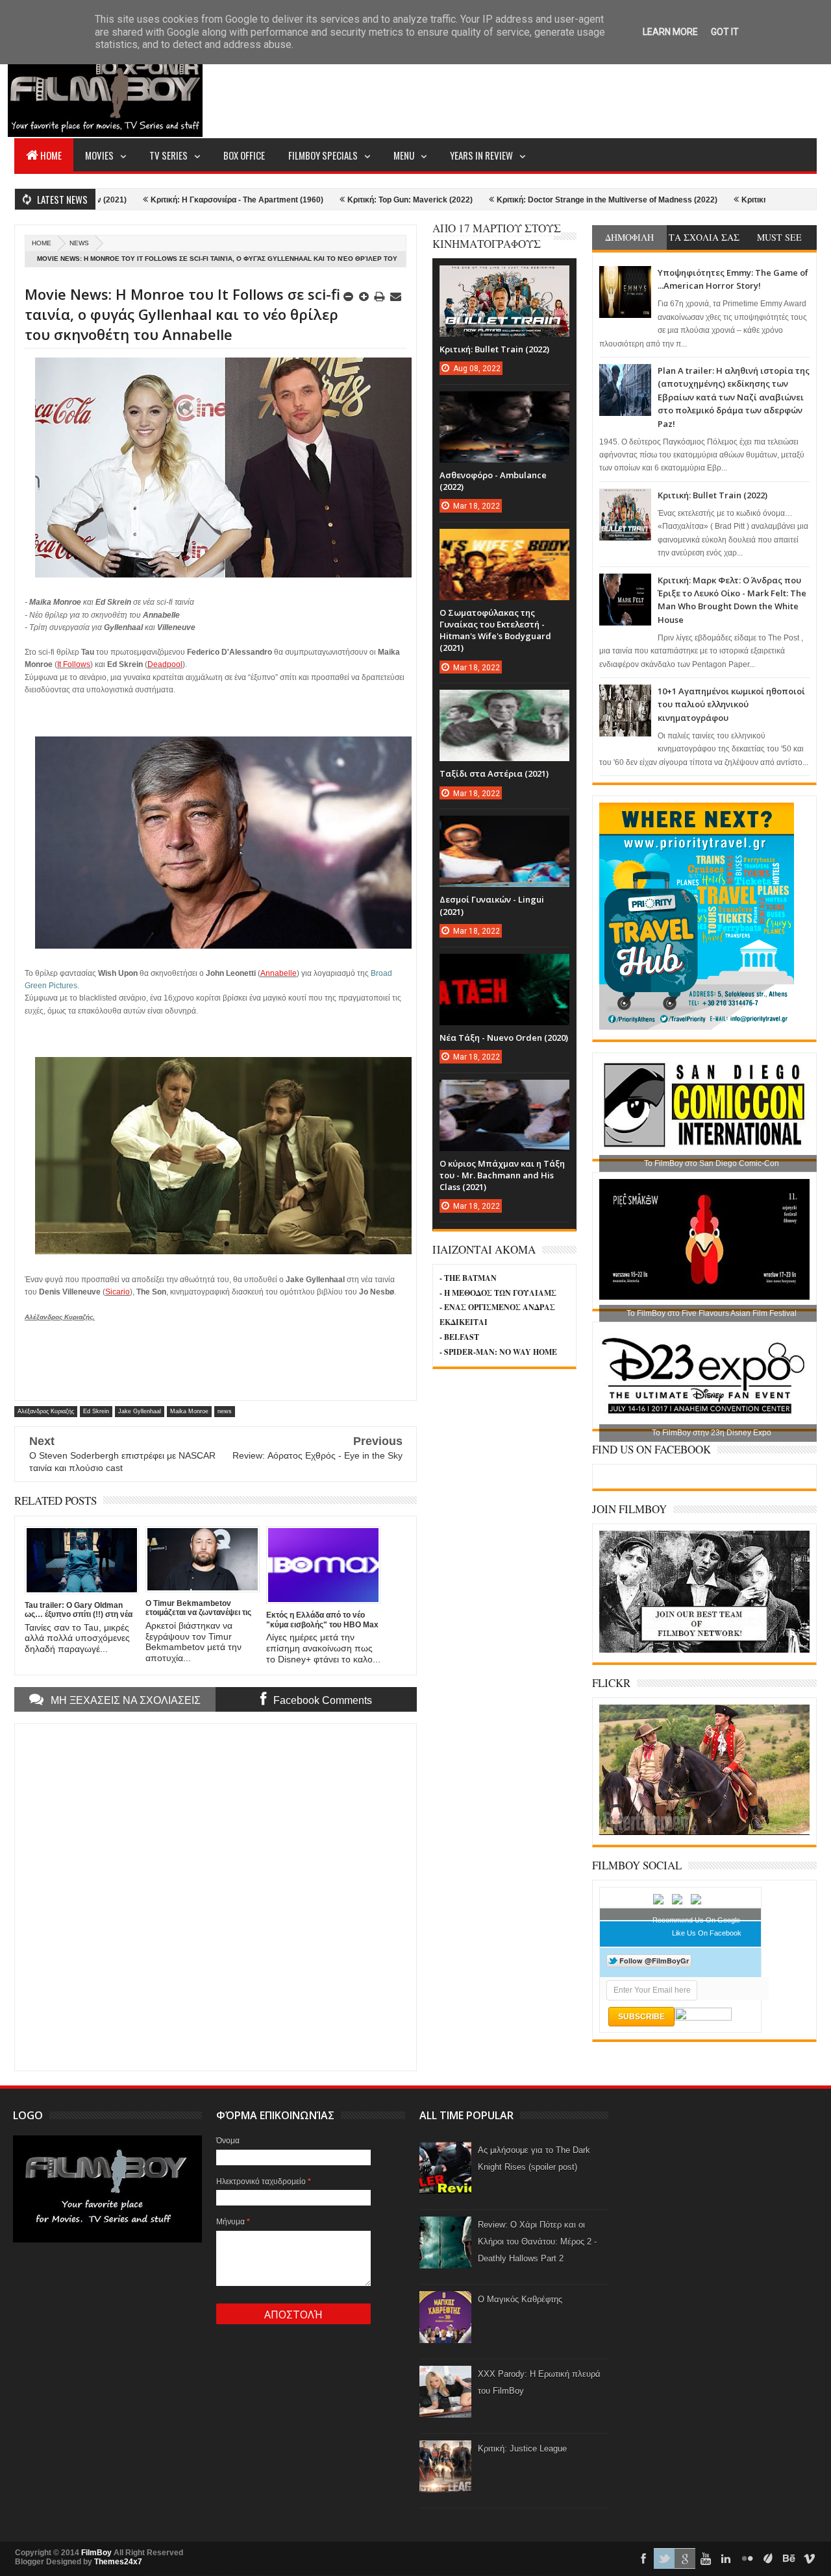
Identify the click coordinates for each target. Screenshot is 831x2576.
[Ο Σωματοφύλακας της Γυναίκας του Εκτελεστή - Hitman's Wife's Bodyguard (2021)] (504, 542)
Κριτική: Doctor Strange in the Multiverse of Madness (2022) (522, 200)
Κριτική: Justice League (522, 2448)
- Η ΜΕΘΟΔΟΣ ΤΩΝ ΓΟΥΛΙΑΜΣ (498, 1293)
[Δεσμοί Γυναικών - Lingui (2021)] (504, 829)
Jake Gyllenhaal (140, 1411)
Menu (404, 155)
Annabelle (279, 973)
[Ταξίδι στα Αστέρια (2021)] (504, 703)
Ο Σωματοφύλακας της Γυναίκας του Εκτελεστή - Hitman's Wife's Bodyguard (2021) (495, 630)
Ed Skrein (96, 1411)
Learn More (670, 32)
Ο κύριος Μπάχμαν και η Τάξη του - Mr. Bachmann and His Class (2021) (502, 1175)
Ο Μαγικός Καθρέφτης (520, 2299)
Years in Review (481, 155)
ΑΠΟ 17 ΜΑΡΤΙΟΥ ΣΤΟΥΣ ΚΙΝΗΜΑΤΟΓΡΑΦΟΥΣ (497, 236)
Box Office (244, 155)
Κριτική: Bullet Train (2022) (713, 495)
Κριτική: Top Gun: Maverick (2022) (325, 200)
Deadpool (165, 664)
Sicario (118, 1292)
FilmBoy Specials (323, 155)
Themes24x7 (118, 2562)
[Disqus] (216, 1896)
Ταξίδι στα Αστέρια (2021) (494, 773)
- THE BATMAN (468, 1278)
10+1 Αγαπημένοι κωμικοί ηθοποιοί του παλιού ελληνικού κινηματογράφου (731, 704)
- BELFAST (459, 1337)
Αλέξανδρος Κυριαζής (46, 1411)
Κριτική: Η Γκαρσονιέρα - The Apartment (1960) (152, 200)
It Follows (74, 664)
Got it (725, 32)
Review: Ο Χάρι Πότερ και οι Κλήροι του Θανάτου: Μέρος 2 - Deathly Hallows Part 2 (537, 2242)
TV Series (168, 155)
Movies (99, 155)
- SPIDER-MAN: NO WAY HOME (498, 1352)
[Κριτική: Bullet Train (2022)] (504, 278)
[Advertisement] (580, 88)
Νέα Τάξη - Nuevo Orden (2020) (504, 1038)
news (79, 243)
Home (51, 155)
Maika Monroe (189, 1411)
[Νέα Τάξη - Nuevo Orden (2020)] (504, 967)
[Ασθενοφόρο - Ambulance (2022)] (504, 404)
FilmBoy (96, 2553)
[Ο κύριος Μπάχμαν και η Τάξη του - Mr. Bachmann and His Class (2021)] (504, 1093)
